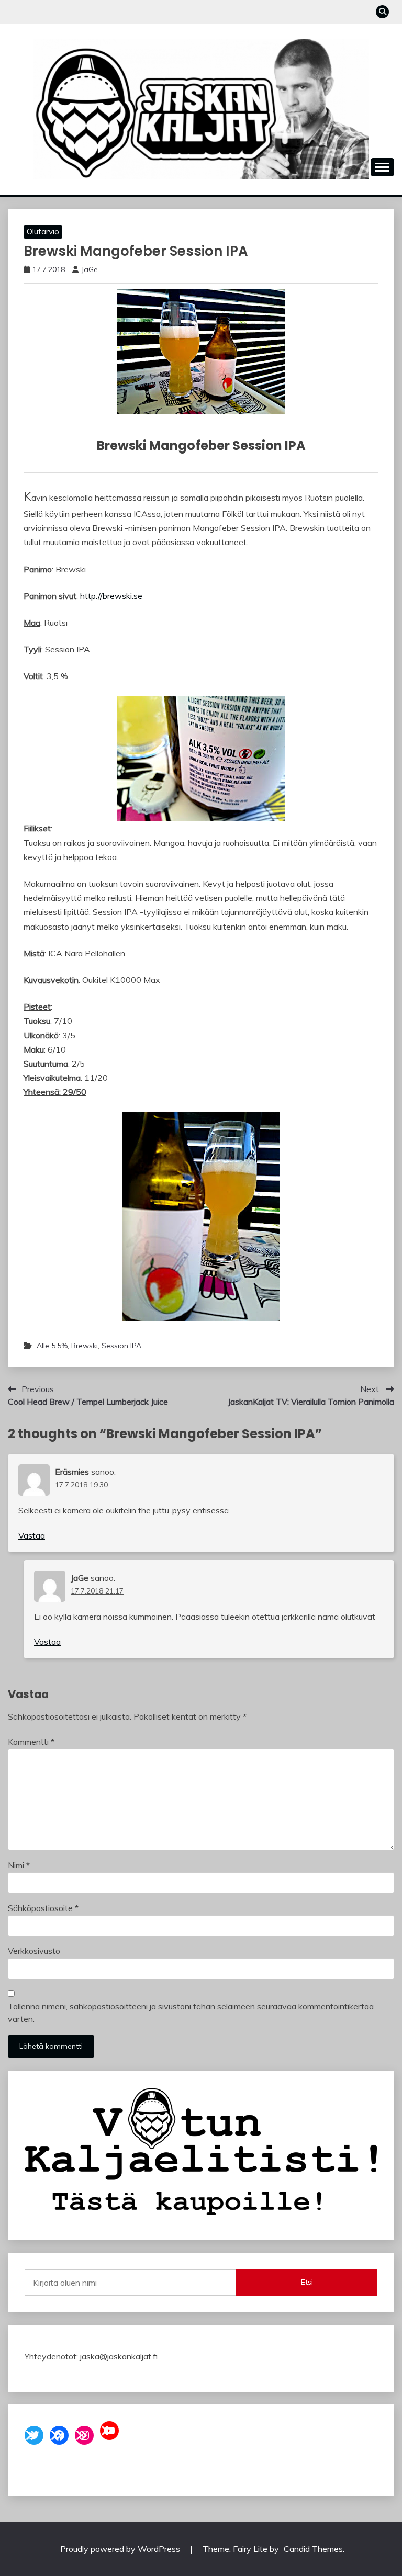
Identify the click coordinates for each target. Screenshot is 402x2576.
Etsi (307, 2282)
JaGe (90, 269)
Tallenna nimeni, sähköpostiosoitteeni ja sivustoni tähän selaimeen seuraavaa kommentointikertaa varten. (191, 2013)
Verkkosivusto (34, 1951)
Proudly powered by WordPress (121, 2549)
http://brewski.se (111, 596)
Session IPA (121, 1346)
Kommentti (31, 1742)
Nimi (19, 1865)
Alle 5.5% (52, 1346)
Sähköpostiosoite (43, 1908)
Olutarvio (43, 231)
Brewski (85, 1346)
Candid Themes (313, 2549)
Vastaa (32, 1535)
